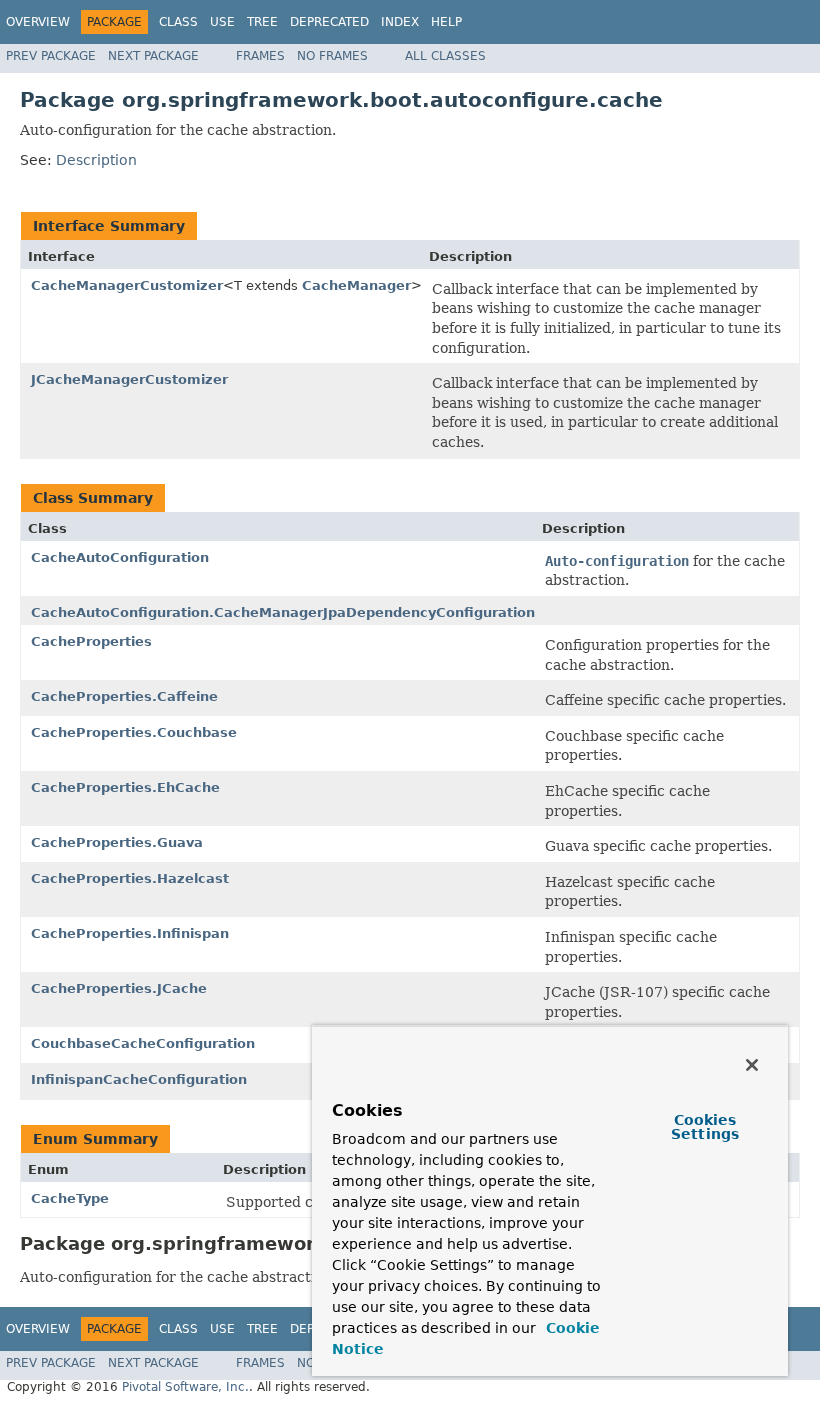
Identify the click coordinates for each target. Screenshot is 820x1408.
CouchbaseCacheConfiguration (143, 1043)
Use (222, 22)
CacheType (70, 1198)
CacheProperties (91, 641)
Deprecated (329, 22)
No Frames (332, 56)
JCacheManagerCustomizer (129, 379)
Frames (260, 56)
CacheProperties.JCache (119, 988)
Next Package (153, 56)
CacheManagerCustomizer (127, 285)
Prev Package (51, 56)
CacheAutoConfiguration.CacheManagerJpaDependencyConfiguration (283, 612)
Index (400, 22)
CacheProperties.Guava (117, 842)
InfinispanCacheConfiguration (139, 1079)
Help (446, 22)
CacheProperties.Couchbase (134, 732)
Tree (262, 22)
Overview (38, 22)
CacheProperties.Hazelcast (130, 878)
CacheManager (356, 285)
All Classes (445, 56)
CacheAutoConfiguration (120, 557)
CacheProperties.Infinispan (130, 933)
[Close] (752, 1065)
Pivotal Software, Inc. (185, 1387)
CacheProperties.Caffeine (124, 696)
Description (96, 160)
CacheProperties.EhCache (125, 787)
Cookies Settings (705, 1127)
